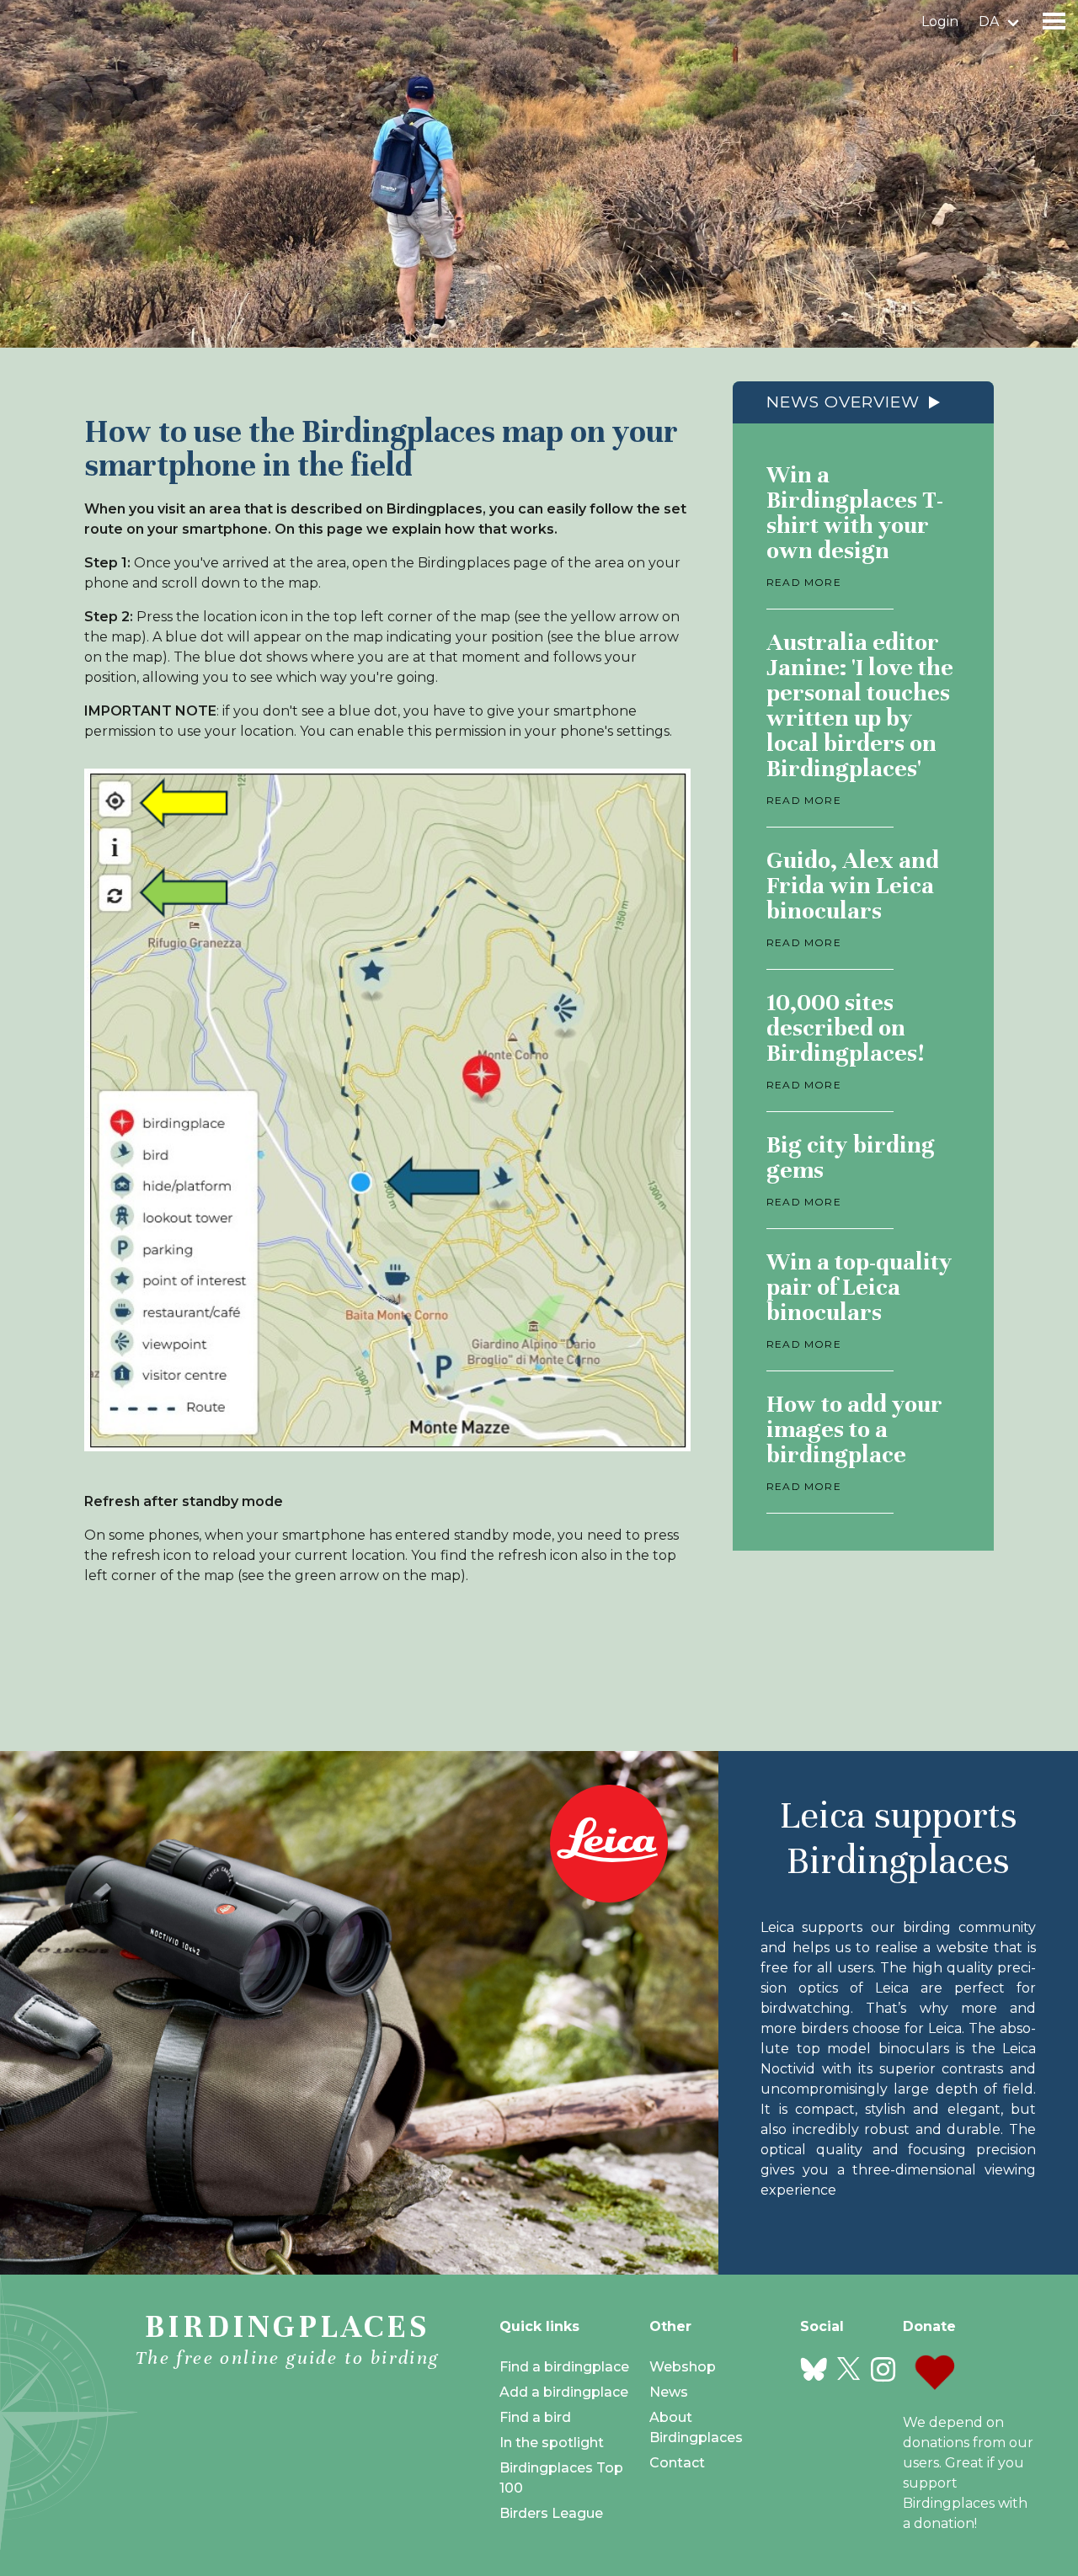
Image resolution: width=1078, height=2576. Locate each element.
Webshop (683, 2367)
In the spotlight (552, 2443)
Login (940, 21)
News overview (843, 402)
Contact (677, 2463)
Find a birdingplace (564, 2367)
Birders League (551, 2513)
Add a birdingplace (564, 2392)
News (669, 2392)
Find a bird (535, 2417)
